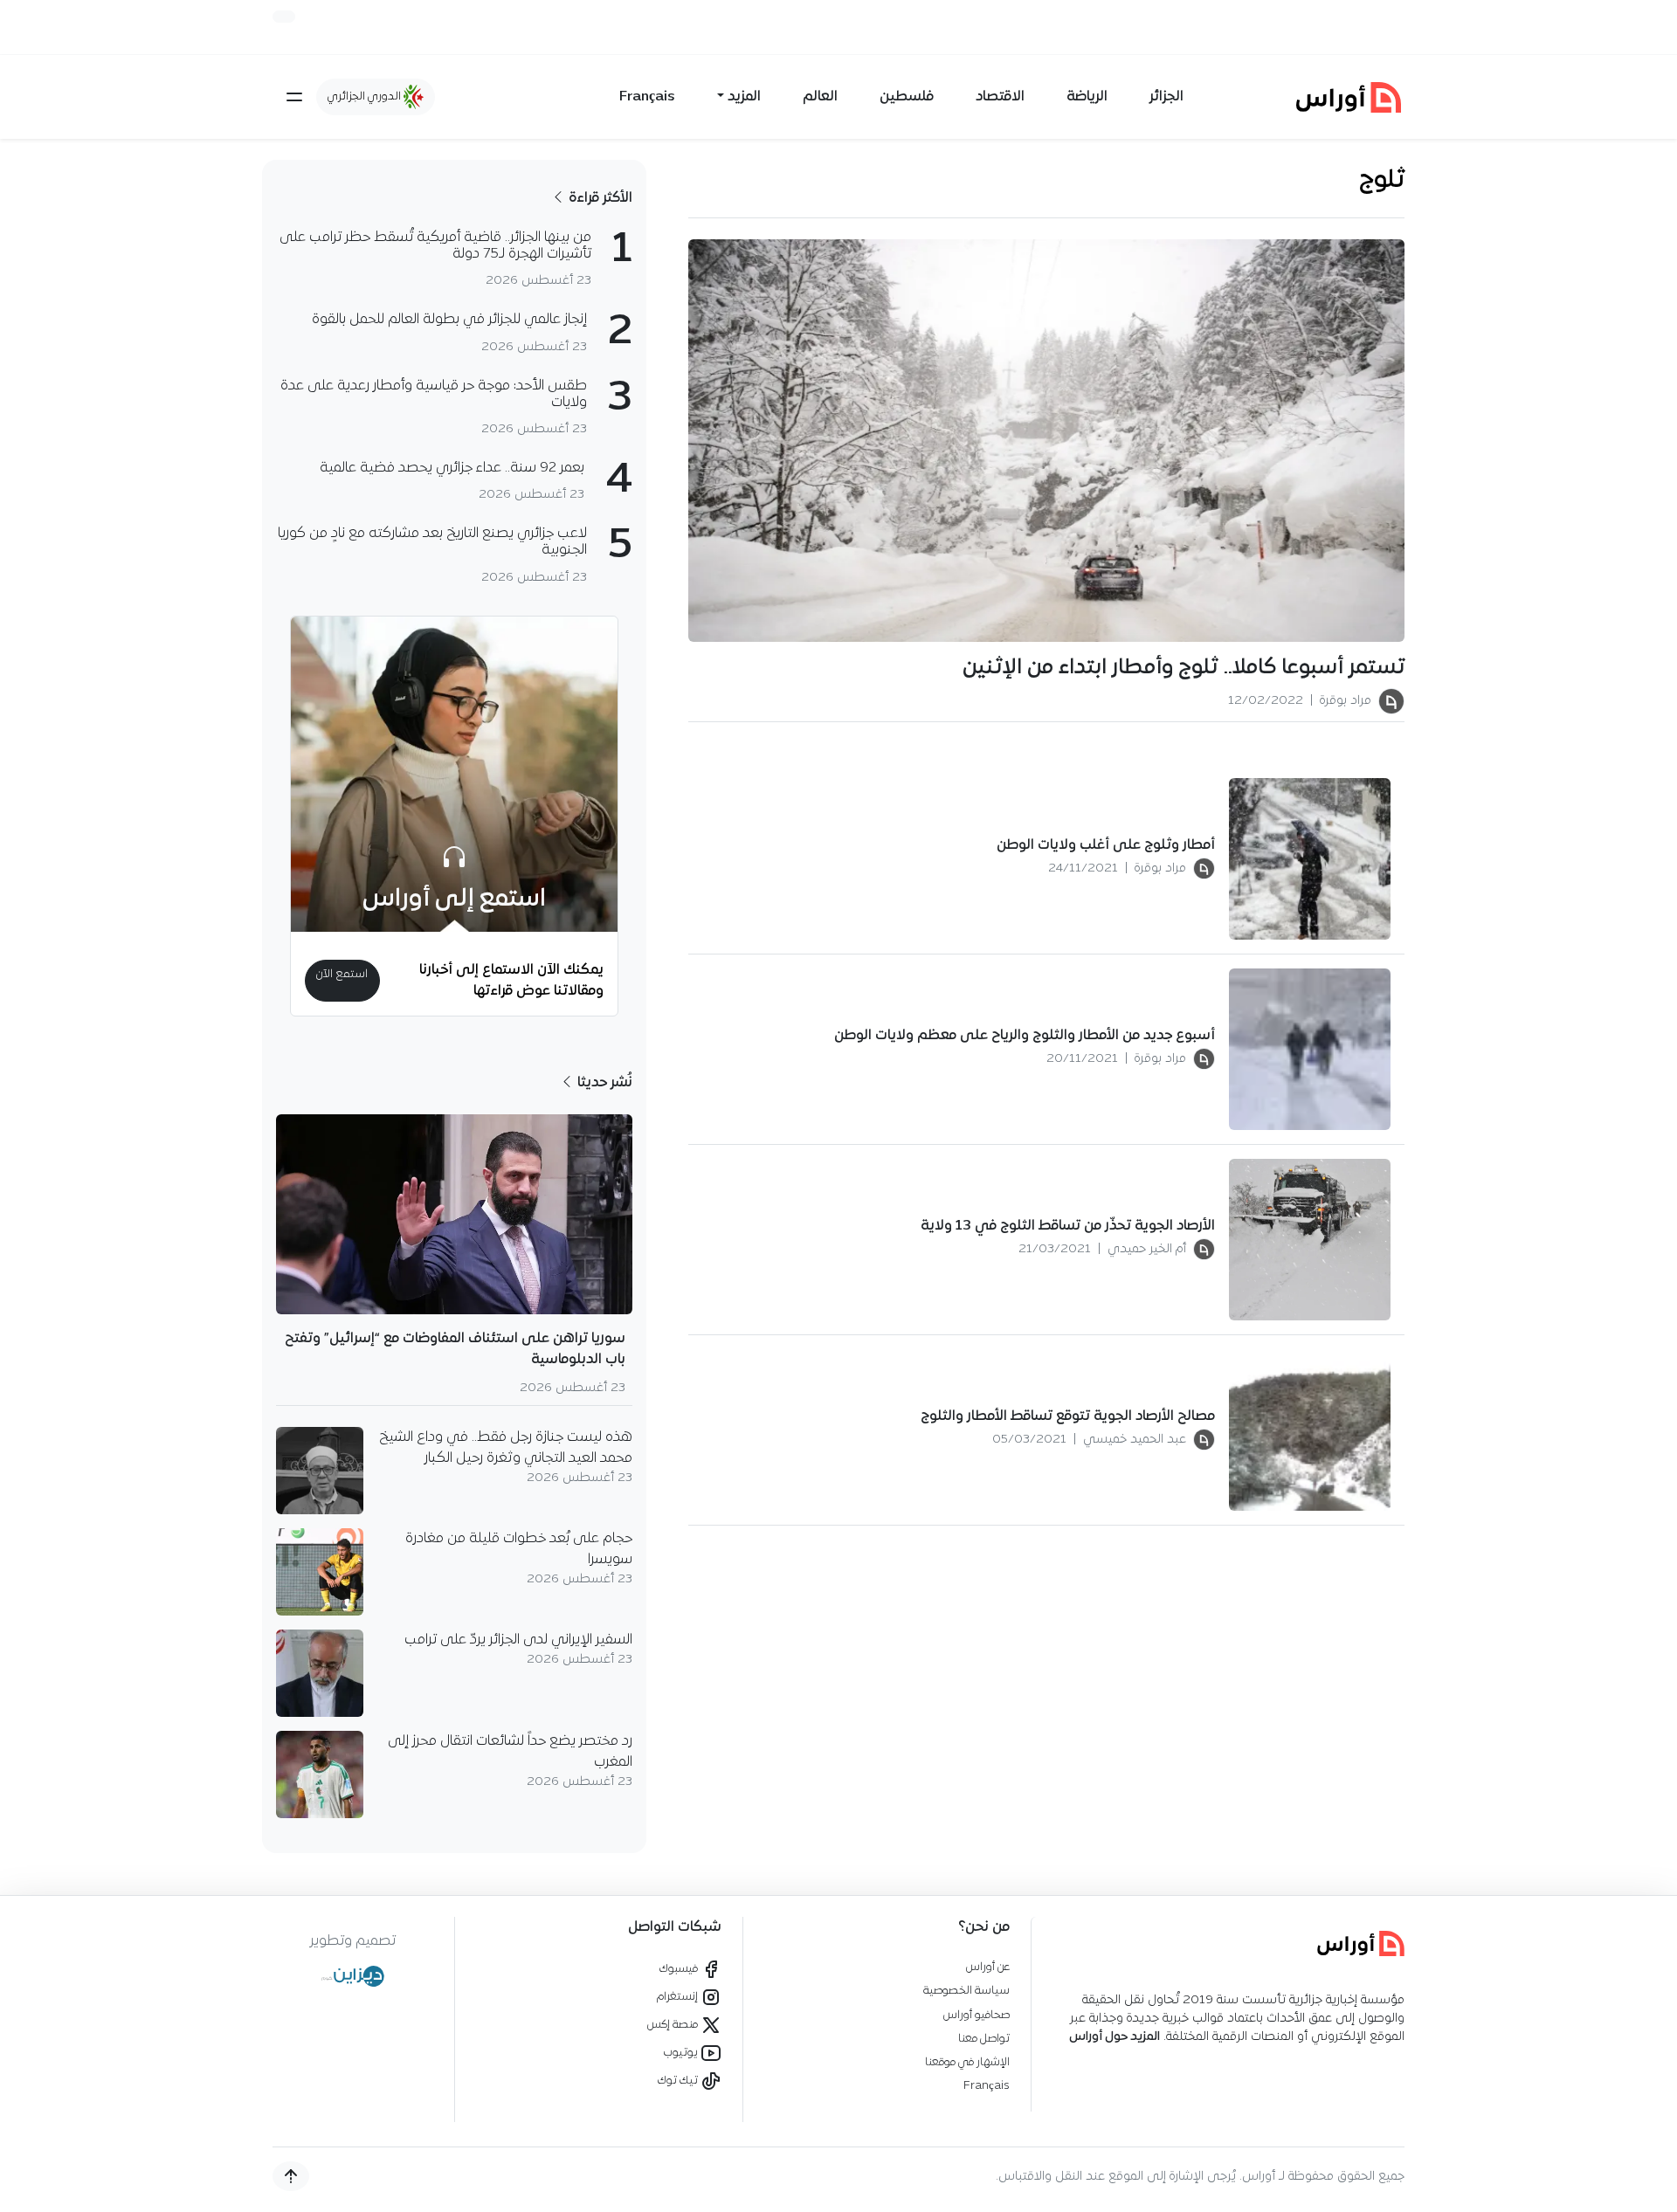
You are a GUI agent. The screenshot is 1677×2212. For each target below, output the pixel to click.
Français (647, 97)
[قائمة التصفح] (294, 97)
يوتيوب (682, 2053)
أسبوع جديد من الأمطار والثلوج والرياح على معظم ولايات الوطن (1023, 1036)
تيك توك (679, 2081)
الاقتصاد (1000, 97)
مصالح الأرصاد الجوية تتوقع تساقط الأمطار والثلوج (1068, 1416)
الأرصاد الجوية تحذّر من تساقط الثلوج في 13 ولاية (1068, 1226)
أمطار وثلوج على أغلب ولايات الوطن (1106, 845)
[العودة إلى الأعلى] (291, 2176)
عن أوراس (988, 1967)
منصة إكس (674, 2025)
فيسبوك (680, 1969)
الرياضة (1087, 97)
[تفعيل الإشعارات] (284, 17)
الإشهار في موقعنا (967, 2062)
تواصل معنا (984, 2039)
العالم (820, 97)
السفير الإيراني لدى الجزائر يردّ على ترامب (518, 1640)
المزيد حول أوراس (1115, 2037)
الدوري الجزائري (366, 96)
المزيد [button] (744, 97)
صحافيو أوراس (977, 2015)
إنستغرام (679, 1997)
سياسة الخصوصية (966, 1991)
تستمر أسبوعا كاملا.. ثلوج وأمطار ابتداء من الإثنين (1184, 668)
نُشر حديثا (603, 1083)
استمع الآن (342, 974)
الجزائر (1166, 97)
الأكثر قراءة (599, 198)
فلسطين (907, 97)
